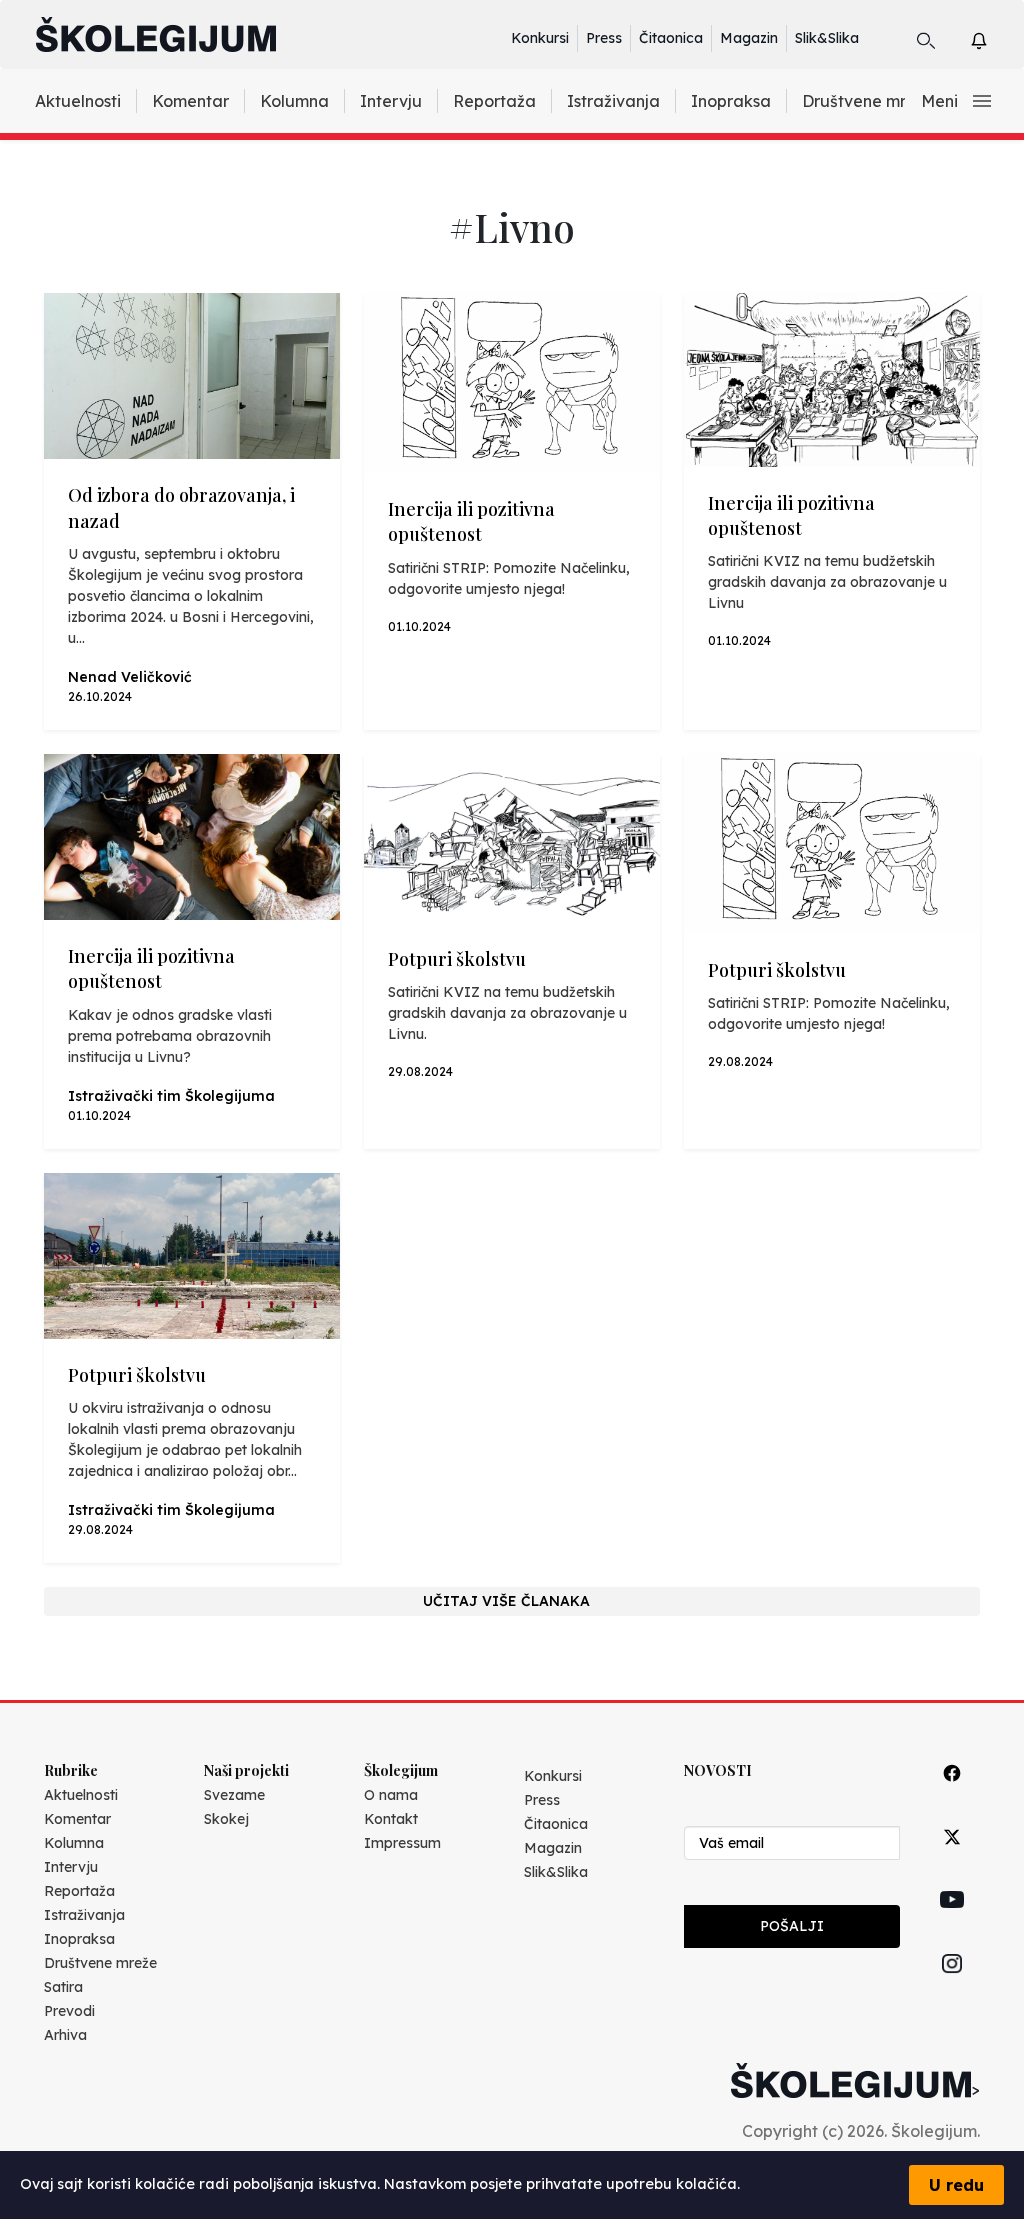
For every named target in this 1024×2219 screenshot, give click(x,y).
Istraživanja (613, 101)
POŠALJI (792, 1926)
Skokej (226, 1819)
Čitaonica (671, 38)
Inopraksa (731, 101)
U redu (956, 2185)
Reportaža (494, 101)
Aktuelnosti (78, 101)
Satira (63, 1987)
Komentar (190, 101)
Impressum (402, 1843)
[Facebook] (952, 1795)
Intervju (391, 101)
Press (604, 38)
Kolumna (294, 101)
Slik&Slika (827, 38)
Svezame (234, 1795)
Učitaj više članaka (506, 1601)
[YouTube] (952, 1922)
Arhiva (65, 2035)
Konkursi (540, 38)
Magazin (749, 38)
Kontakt (391, 1819)
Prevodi (69, 2011)
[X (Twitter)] (952, 1859)
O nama (391, 1795)
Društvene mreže (868, 101)
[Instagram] (952, 1986)
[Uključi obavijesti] (996, 37)
